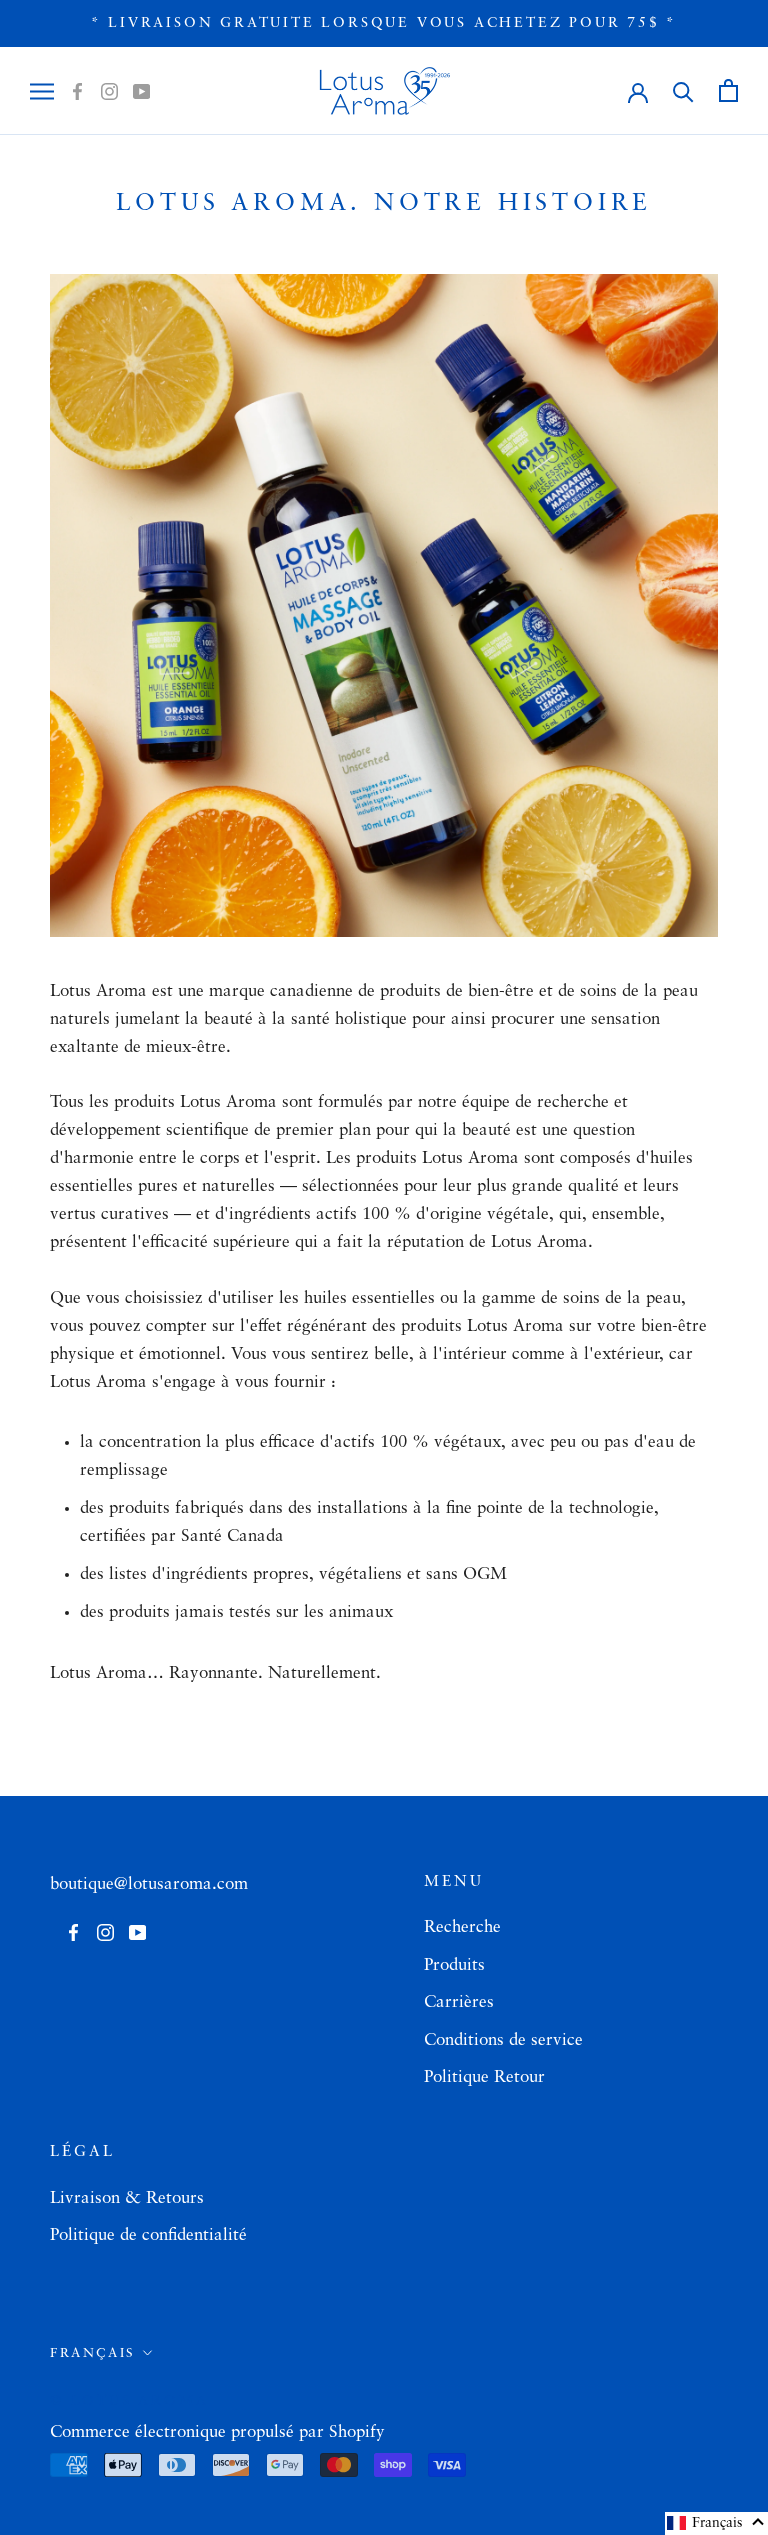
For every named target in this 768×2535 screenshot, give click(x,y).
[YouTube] (141, 91)
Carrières (459, 2002)
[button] (716, 2523)
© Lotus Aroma (129, 2401)
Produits (454, 1965)
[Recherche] (683, 90)
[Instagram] (109, 91)
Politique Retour (484, 2077)
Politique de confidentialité (148, 2235)
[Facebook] (77, 91)
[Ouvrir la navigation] (42, 91)
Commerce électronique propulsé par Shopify (217, 2432)
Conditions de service (503, 2040)
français (93, 2353)
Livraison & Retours (127, 2198)
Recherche (462, 1927)
